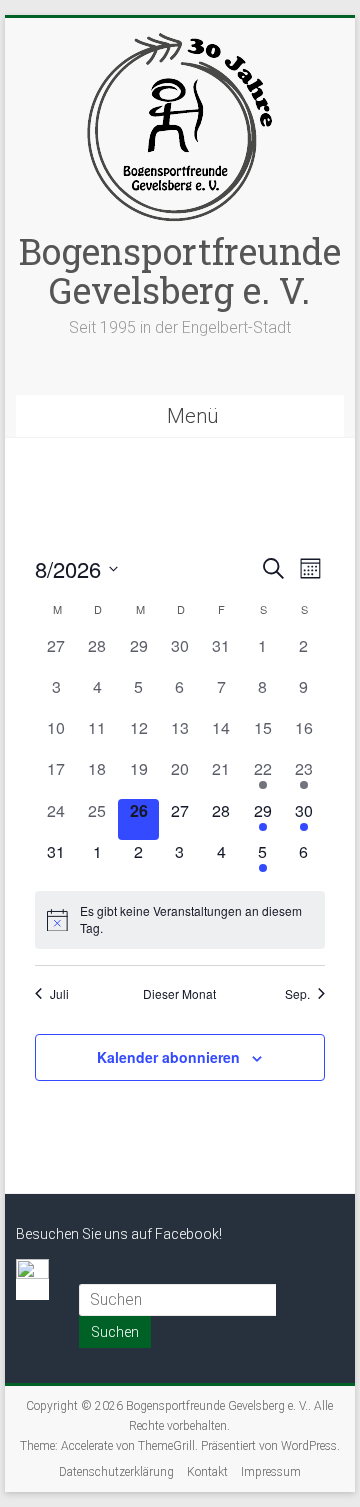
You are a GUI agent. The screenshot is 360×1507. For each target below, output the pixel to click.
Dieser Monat (179, 994)
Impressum (271, 1472)
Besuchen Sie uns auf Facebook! (119, 1234)
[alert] (179, 919)
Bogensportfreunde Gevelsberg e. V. (180, 270)
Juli (59, 994)
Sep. (297, 994)
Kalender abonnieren (168, 1057)
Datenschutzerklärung (116, 1472)
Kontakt (207, 1472)
